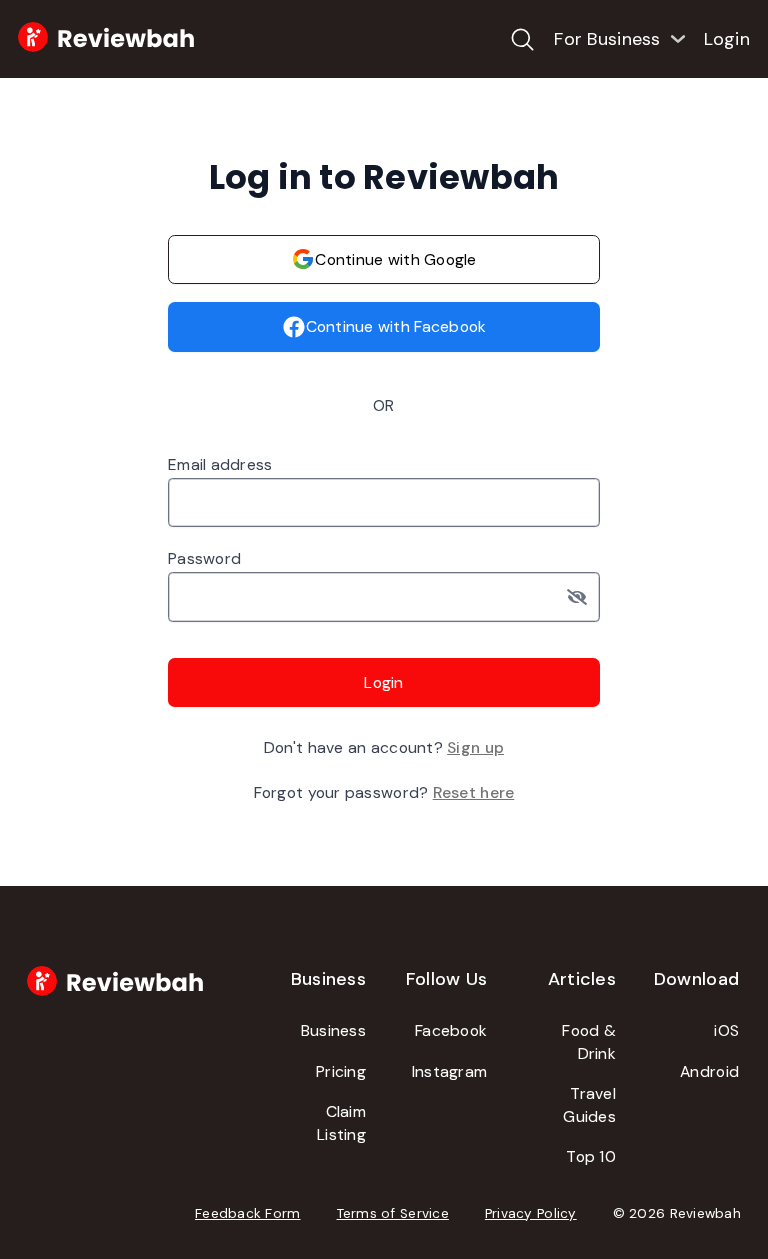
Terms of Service (393, 1213)
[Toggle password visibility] (584, 597)
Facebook (451, 1030)
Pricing (341, 1071)
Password (204, 558)
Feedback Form (248, 1213)
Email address (220, 464)
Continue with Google (395, 259)
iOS (726, 1030)
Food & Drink (589, 1042)
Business (333, 1030)
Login (727, 39)
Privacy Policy (531, 1213)
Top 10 (591, 1156)
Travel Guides (589, 1105)
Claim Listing (341, 1123)
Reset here (474, 792)
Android (709, 1071)
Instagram (449, 1071)
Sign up (475, 747)
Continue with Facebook (396, 326)
